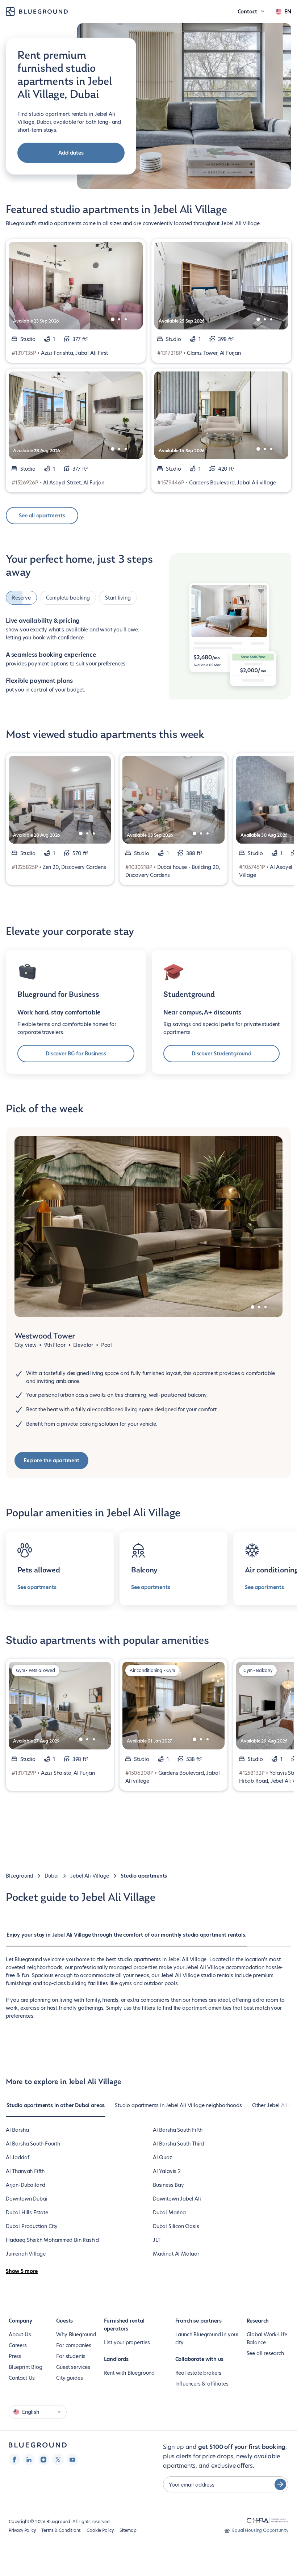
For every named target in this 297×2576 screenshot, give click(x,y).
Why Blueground (76, 2335)
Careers (18, 2345)
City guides (69, 2378)
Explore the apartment (51, 1461)
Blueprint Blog (25, 2367)
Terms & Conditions (61, 2530)
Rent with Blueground (129, 2373)
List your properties (127, 2342)
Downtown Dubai (26, 2199)
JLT (156, 2240)
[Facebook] (14, 2459)
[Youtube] (72, 2459)
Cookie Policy (100, 2530)
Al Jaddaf (17, 2157)
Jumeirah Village (26, 2254)
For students (71, 2356)
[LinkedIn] (29, 2459)
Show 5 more (22, 2271)
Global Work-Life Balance (267, 2338)
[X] (58, 2459)
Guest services (73, 2367)
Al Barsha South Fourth (33, 2144)
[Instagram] (43, 2459)
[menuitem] (127, 1938)
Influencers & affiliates (202, 2384)
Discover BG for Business (76, 1054)
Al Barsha (17, 2130)
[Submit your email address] (280, 2484)
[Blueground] (38, 2445)
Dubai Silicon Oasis (176, 2226)
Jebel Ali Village (90, 1876)
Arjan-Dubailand (26, 2185)
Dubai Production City (32, 2226)
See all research (265, 2353)
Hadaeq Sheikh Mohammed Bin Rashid (52, 2240)
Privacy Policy (22, 2530)
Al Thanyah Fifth (25, 2171)
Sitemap (128, 2530)
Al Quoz (162, 2157)
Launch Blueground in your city (207, 2338)
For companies (74, 2345)
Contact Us (22, 2378)
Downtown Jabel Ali (177, 2199)
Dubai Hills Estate (27, 2212)
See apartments (37, 1587)
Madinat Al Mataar (176, 2254)
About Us (20, 2335)
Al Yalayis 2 (167, 2171)
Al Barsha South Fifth (178, 2130)
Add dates (71, 153)
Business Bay (168, 2185)
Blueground (19, 1876)
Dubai (52, 1876)
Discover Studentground (221, 1054)
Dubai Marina (169, 2212)
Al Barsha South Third (178, 2144)
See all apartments (42, 516)
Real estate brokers (198, 2373)
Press (15, 2356)
